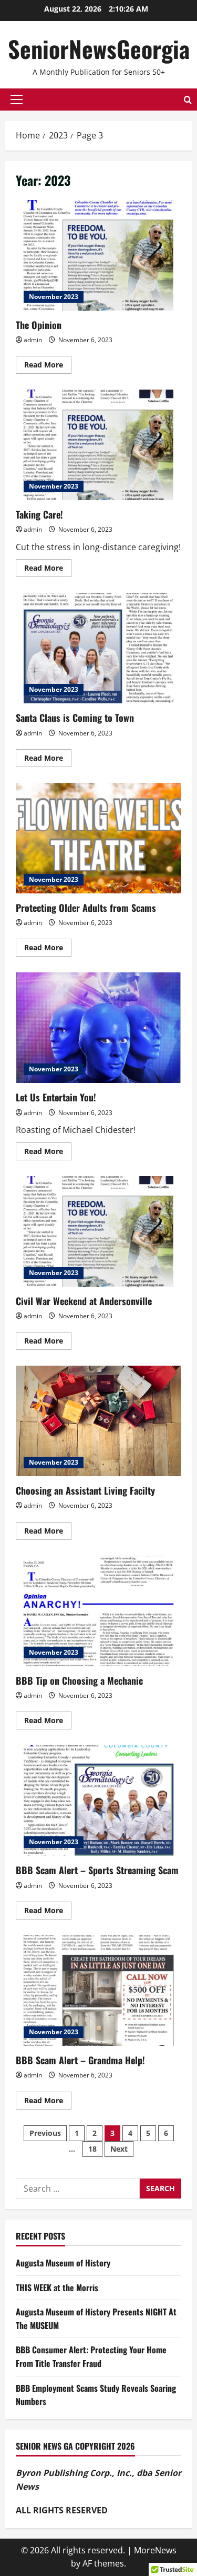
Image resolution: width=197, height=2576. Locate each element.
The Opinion (98, 255)
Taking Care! (98, 445)
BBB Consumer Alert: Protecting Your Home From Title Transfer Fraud (91, 2356)
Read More (48, 366)
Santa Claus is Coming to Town (98, 648)
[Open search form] (188, 100)
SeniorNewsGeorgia (99, 49)
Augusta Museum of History (63, 2263)
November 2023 (54, 297)
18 (92, 2149)
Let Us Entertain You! (98, 1028)
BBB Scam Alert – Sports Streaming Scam (98, 1801)
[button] (17, 100)
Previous (45, 2133)
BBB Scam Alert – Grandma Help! (98, 1991)
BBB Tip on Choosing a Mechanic (98, 1611)
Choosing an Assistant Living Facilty (98, 1421)
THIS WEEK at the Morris (57, 2287)
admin (33, 340)
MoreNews (155, 2550)
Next (119, 2149)
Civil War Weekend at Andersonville (98, 1231)
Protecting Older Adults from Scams (98, 838)
